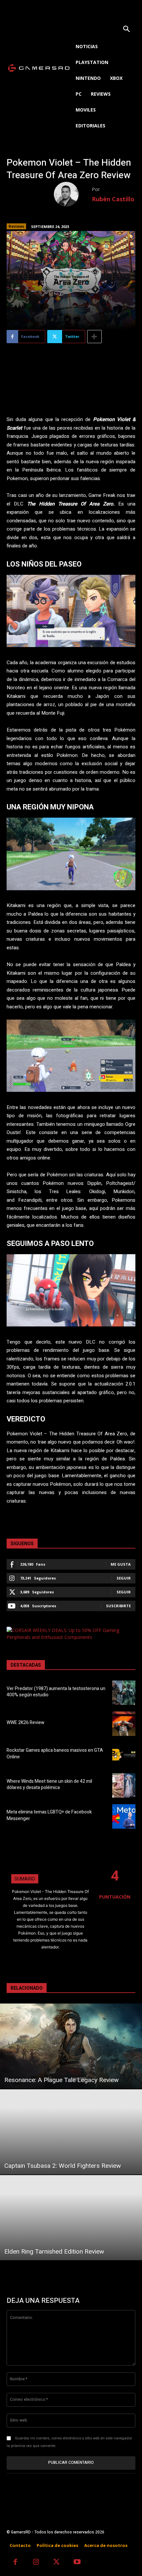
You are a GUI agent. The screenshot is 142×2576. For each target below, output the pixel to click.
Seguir (124, 1578)
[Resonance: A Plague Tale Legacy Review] (71, 2046)
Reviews (16, 226)
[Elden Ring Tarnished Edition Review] (71, 2218)
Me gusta (121, 1564)
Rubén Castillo (113, 199)
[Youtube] (77, 2563)
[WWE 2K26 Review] (124, 1724)
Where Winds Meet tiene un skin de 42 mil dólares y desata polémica (49, 1785)
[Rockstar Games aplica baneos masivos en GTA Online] (124, 1755)
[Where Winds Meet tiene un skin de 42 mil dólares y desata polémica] (124, 1785)
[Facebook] (15, 2563)
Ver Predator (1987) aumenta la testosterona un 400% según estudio (56, 1692)
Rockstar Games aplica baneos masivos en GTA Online (55, 1754)
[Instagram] (36, 2563)
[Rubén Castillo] (73, 194)
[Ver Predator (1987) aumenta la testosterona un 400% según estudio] (124, 1693)
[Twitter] (57, 2563)
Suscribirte (118, 1606)
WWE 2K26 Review (25, 1723)
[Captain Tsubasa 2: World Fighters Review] (71, 2132)
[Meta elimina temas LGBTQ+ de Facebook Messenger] (124, 1816)
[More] (94, 337)
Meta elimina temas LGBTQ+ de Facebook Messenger (49, 1815)
